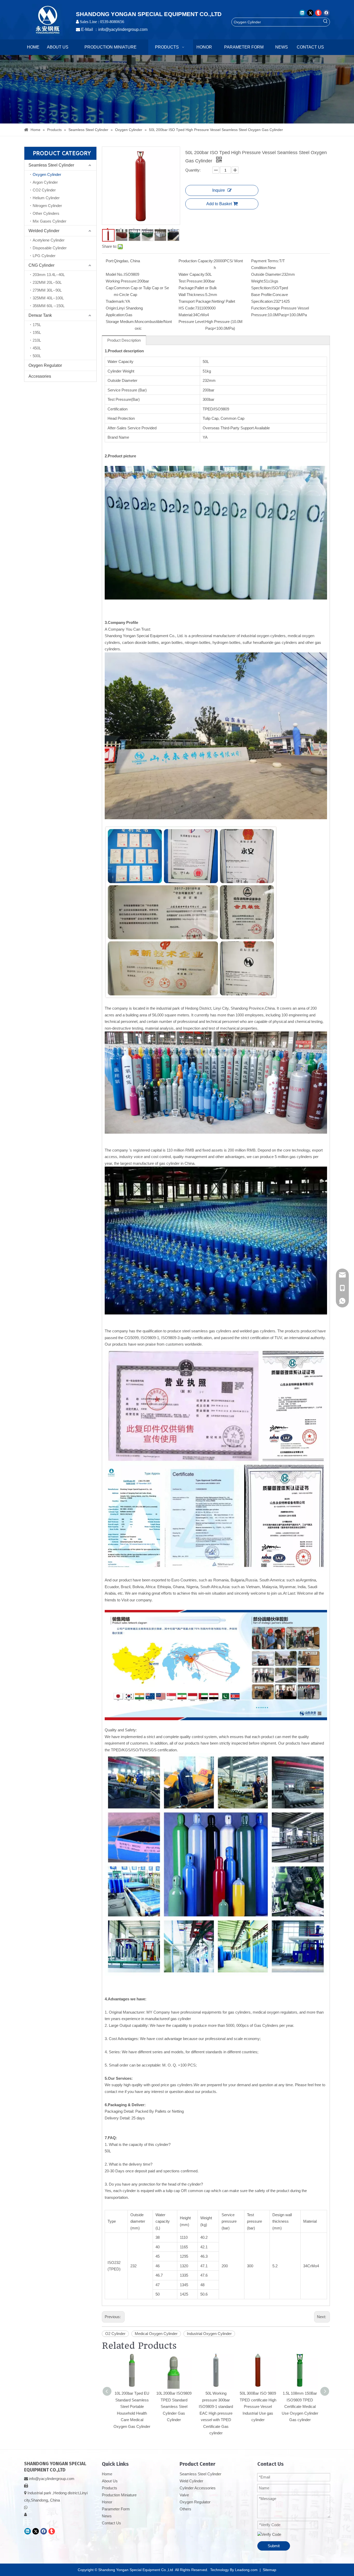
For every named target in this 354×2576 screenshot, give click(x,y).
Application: (115, 315)
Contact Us (111, 2523)
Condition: (260, 268)
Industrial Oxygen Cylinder (209, 2334)
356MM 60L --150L (49, 306)
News (107, 2516)
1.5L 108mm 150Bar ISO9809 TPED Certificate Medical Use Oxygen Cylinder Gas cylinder (300, 2406)
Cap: (110, 288)
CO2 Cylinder (44, 190)
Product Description (124, 340)
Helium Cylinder (46, 198)
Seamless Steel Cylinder (51, 165)
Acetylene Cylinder (49, 240)
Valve (184, 2495)
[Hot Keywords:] (325, 22)
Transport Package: (195, 301)
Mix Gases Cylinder (49, 221)
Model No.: (115, 274)
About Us (110, 2481)
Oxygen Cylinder (47, 174)
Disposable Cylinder (50, 248)
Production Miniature (119, 2495)
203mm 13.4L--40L (49, 275)
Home (107, 2474)
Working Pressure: (122, 281)
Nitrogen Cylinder (47, 206)
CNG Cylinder (41, 265)
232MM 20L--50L (47, 282)
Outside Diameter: (267, 274)
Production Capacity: (196, 261)
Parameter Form (116, 2509)
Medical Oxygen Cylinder (156, 2334)
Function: (259, 308)
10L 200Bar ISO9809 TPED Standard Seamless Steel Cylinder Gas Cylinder (174, 2406)
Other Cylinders (46, 213)
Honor (107, 2502)
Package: (187, 288)
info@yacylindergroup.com (123, 29)
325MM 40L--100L (48, 298)
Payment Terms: (265, 261)
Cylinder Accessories (198, 2488)
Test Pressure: (191, 281)
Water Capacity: (192, 274)
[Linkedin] (302, 13)
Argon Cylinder (45, 182)
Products (109, 2488)
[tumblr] (318, 13)
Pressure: (259, 315)
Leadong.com (246, 2570)
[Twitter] (310, 13)
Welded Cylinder (44, 231)
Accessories (40, 376)
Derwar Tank (40, 315)
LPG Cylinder (44, 256)
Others (185, 2509)
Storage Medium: (120, 322)
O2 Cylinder (115, 2334)
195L (37, 332)
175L (37, 325)
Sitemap (270, 2570)
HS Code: (187, 308)
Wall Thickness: (192, 295)
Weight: (257, 281)
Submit (274, 2546)
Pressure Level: (192, 322)
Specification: (262, 301)
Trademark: (115, 301)
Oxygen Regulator (45, 365)
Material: (186, 315)
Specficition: (261, 288)
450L (37, 348)
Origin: (111, 308)
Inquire (219, 190)
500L (37, 356)
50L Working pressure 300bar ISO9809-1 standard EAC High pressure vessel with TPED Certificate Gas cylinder (216, 2413)
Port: (110, 261)
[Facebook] (326, 13)
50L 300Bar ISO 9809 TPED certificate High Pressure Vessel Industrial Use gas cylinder (258, 2406)
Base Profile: (262, 295)
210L (37, 340)
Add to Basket (219, 204)
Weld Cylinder (191, 2481)
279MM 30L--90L (47, 290)
